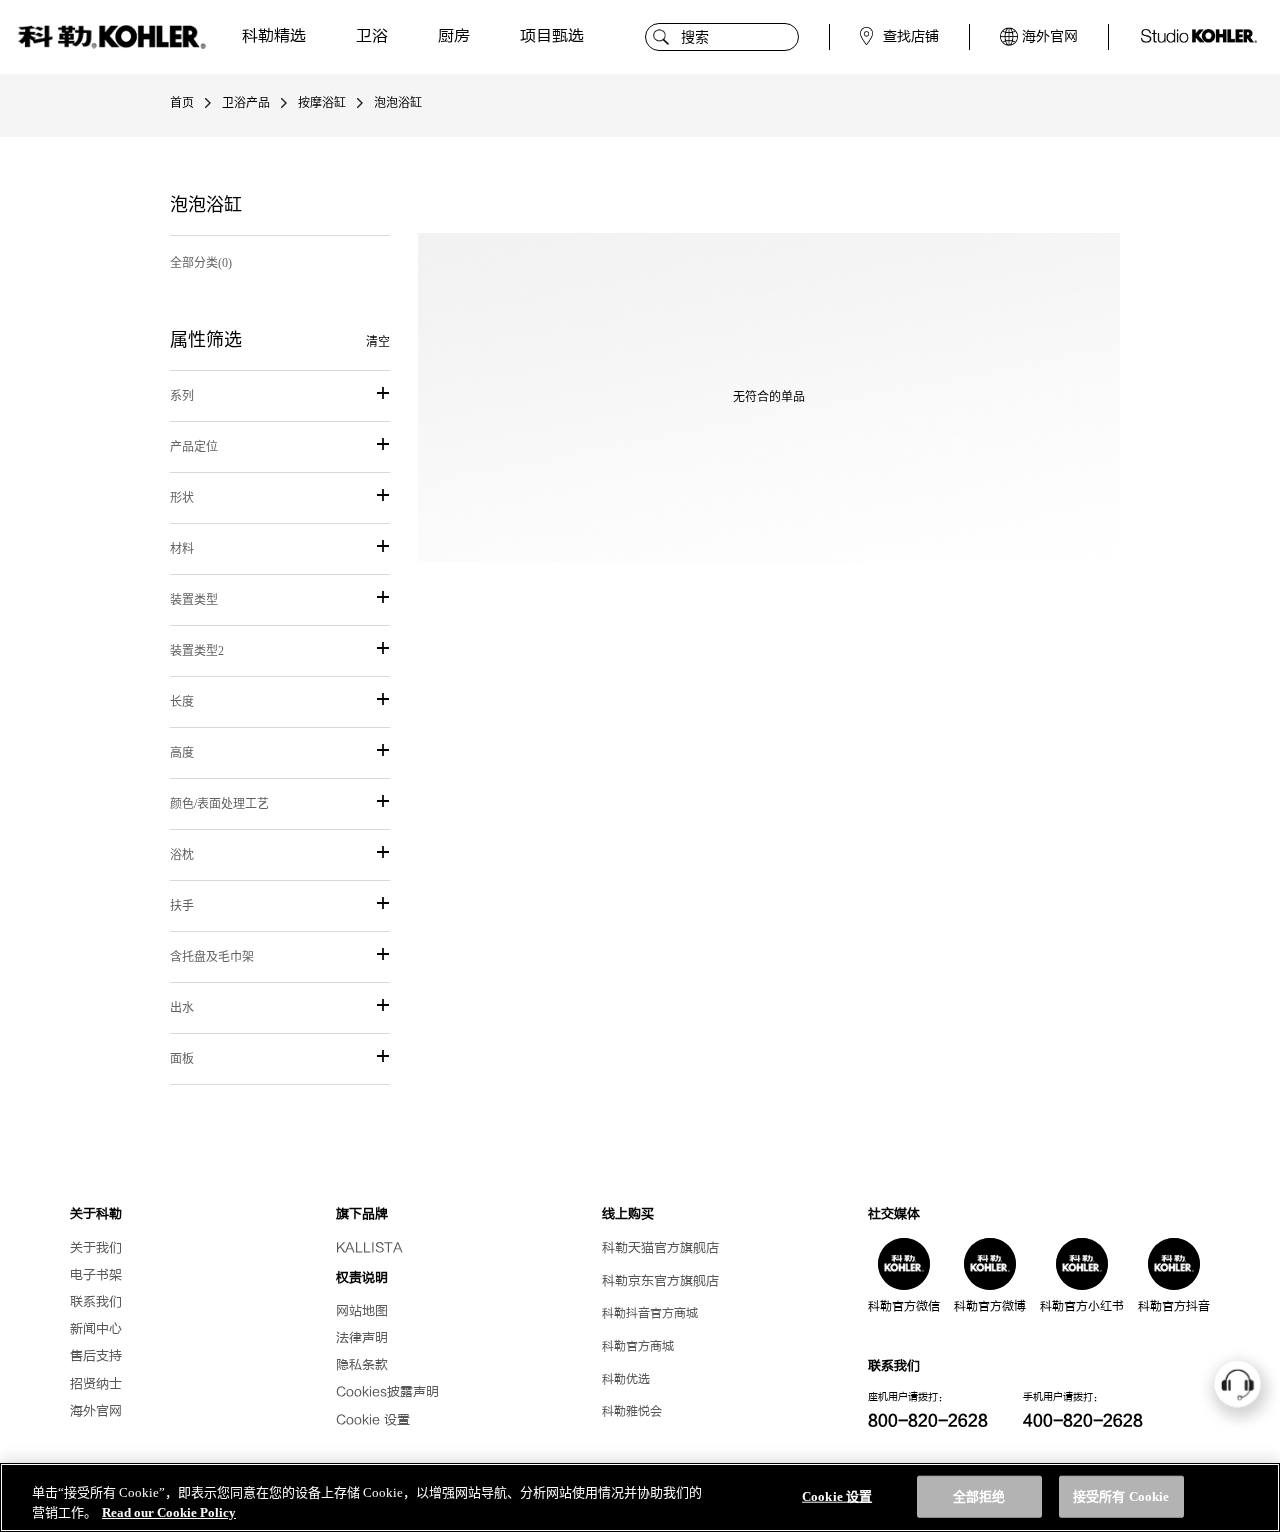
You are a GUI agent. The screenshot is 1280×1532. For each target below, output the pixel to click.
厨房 (454, 36)
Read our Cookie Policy (169, 1511)
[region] (640, 1497)
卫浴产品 (246, 103)
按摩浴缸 (322, 103)
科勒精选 (274, 36)
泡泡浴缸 (398, 103)
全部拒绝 (979, 1496)
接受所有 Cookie (1121, 1496)
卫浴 (372, 36)
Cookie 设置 (373, 1420)
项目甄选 (552, 36)
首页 (182, 103)
